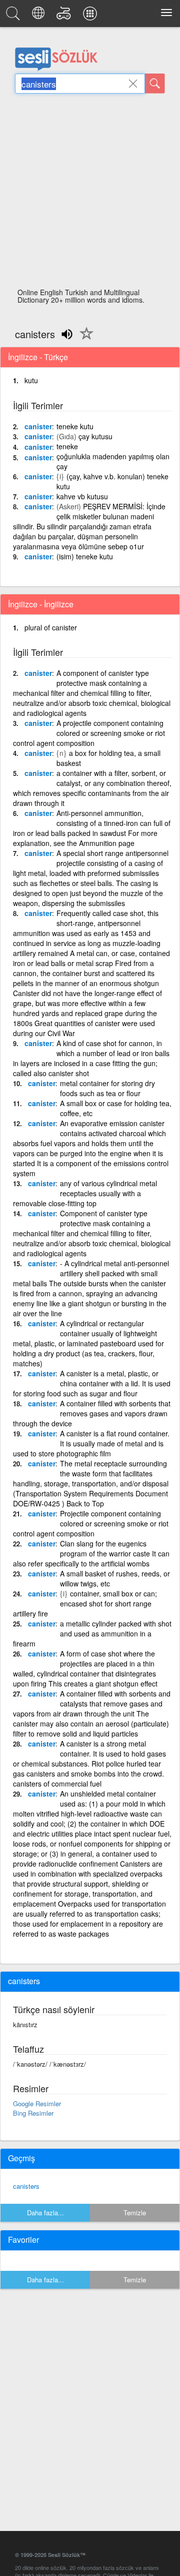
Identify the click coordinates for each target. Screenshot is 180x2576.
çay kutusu (95, 436)
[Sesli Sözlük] (14, 16)
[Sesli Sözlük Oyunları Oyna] (65, 16)
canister (38, 426)
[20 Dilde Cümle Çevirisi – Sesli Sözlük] (40, 16)
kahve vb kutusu (82, 496)
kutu (31, 380)
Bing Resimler (33, 2113)
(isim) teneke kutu (85, 556)
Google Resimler (37, 2103)
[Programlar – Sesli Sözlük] (91, 16)
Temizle (135, 2213)
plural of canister (51, 627)
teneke (67, 446)
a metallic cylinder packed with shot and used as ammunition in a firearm (92, 1633)
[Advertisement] (90, 194)
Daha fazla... (45, 2213)
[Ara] (155, 84)
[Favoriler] (84, 339)
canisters (26, 2186)
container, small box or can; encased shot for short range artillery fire (85, 1603)
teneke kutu (75, 426)
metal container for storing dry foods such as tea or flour (107, 1088)
